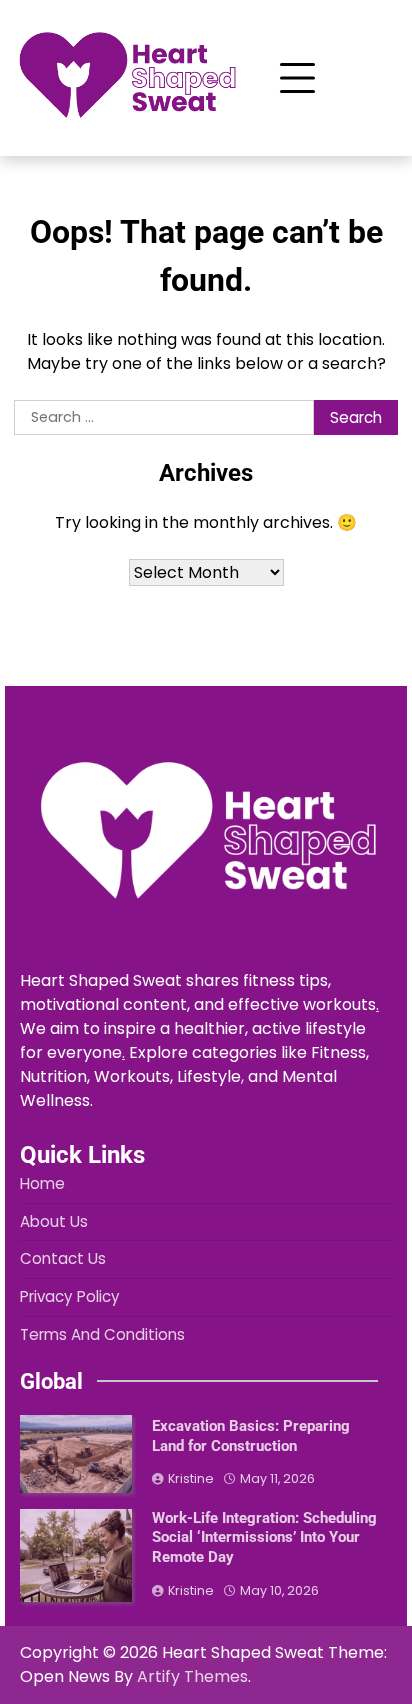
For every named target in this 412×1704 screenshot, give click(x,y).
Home (42, 1183)
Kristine (191, 1478)
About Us (54, 1221)
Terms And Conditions (102, 1334)
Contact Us (63, 1258)
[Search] (370, 78)
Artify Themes (192, 1676)
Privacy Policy (70, 1296)
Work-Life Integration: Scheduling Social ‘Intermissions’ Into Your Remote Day (264, 1537)
